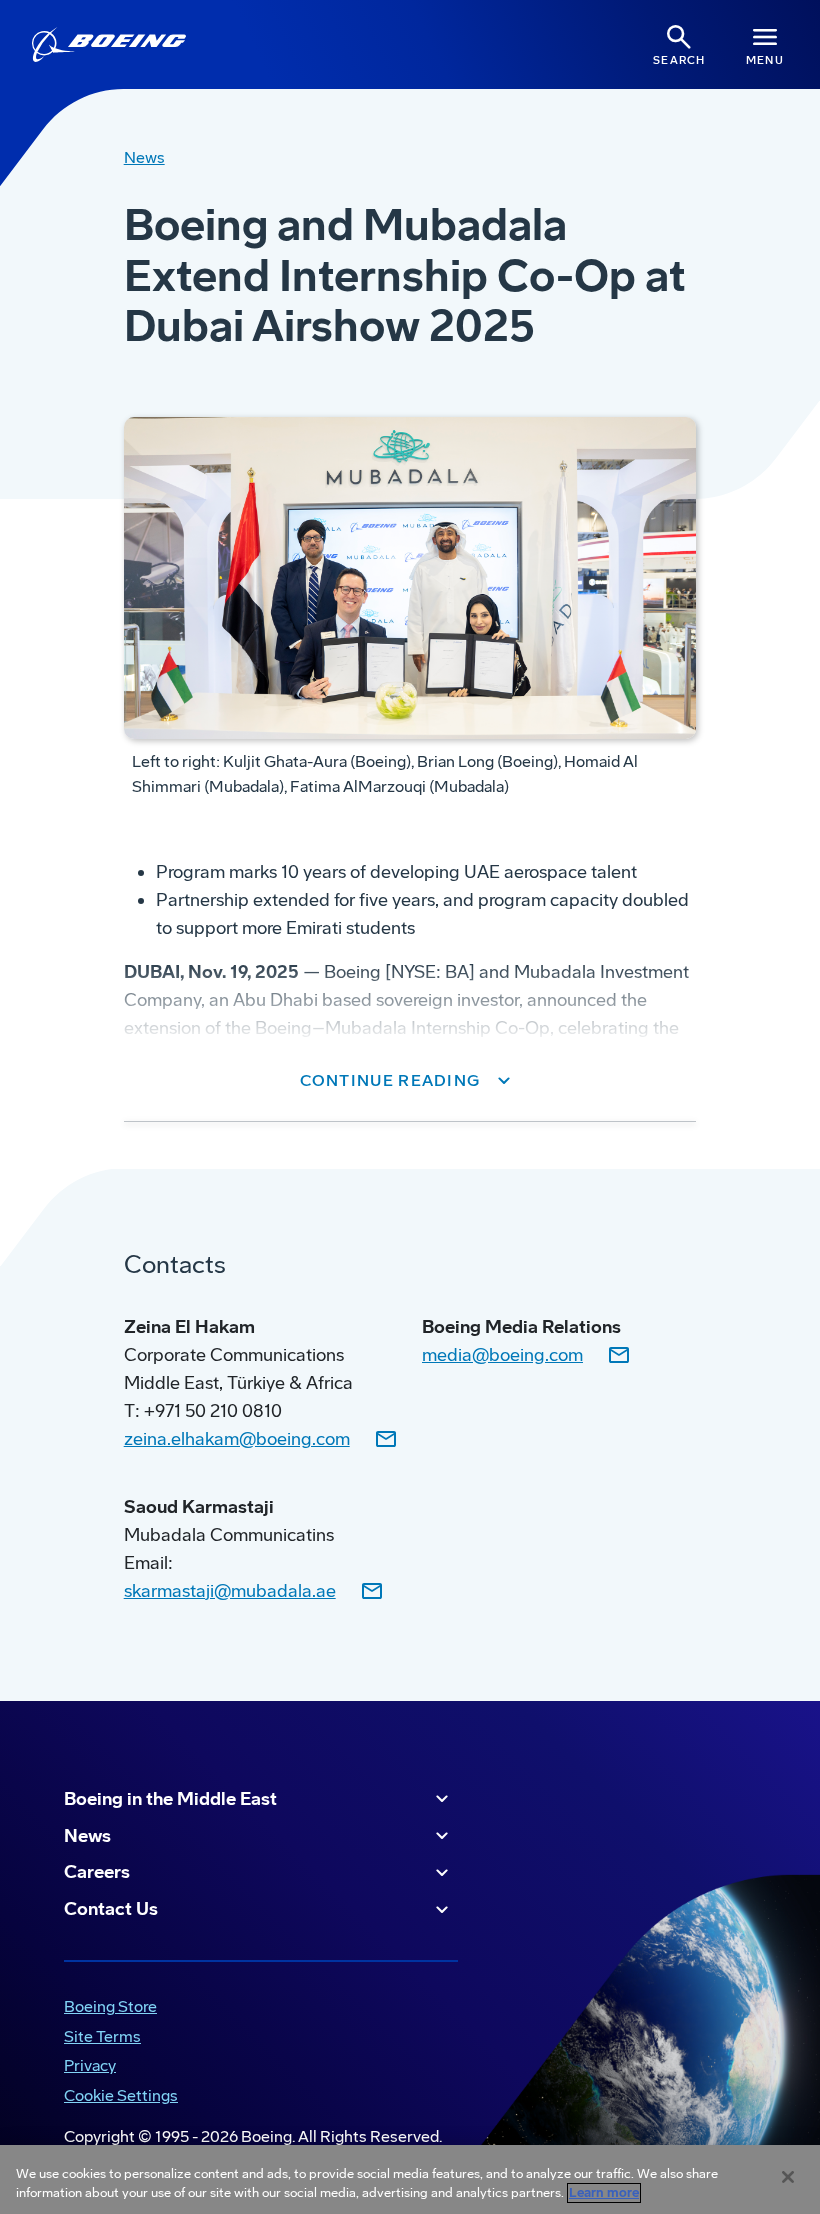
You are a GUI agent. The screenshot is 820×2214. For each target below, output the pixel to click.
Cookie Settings (121, 2095)
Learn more (604, 2193)
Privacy (86, 2067)
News (87, 1836)
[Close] (788, 2177)
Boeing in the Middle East (170, 1799)
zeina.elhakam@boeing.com (237, 1439)
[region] (410, 2179)
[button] (410, 1081)
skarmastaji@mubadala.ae (230, 1591)
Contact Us (111, 1909)
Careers (97, 1872)
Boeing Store (106, 2008)
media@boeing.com (502, 1355)
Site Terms (98, 2038)
